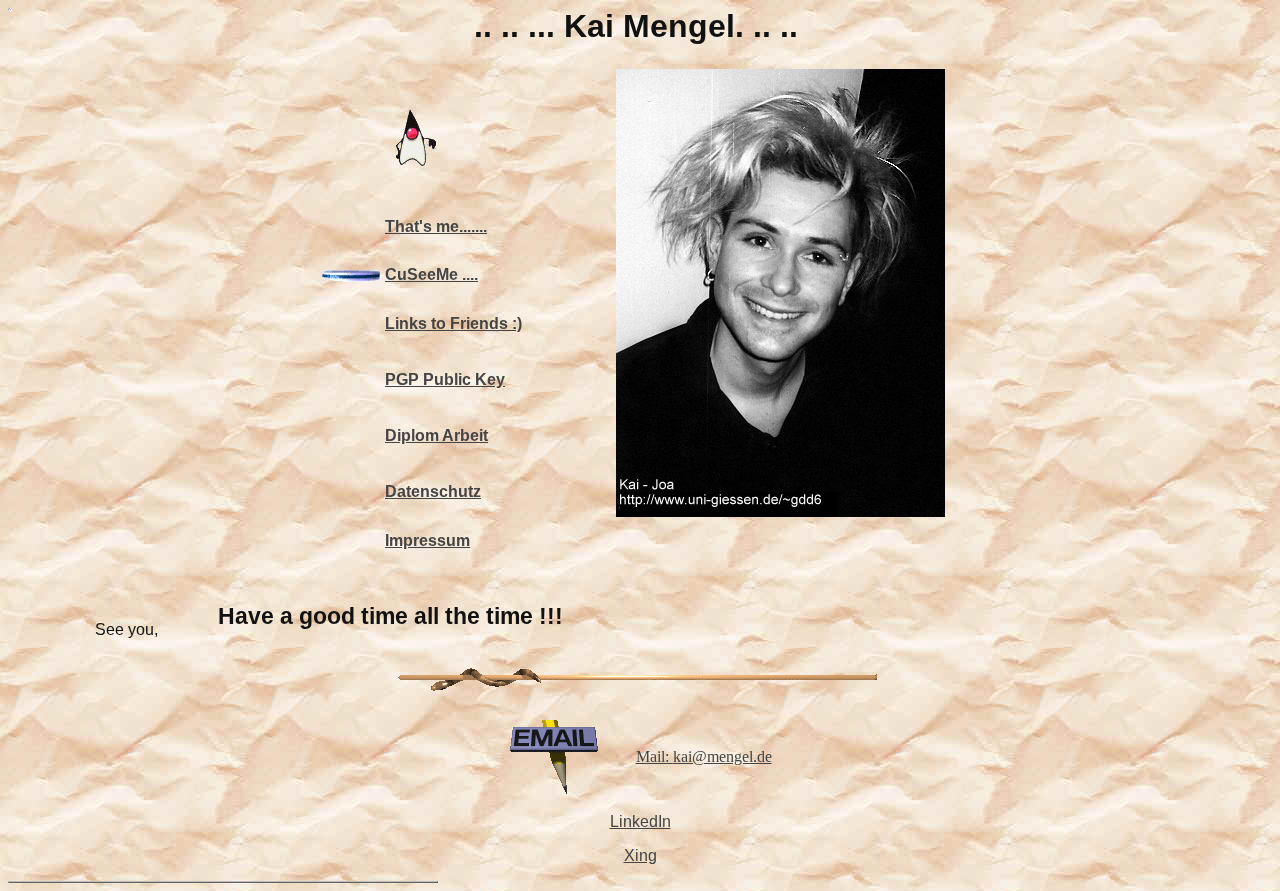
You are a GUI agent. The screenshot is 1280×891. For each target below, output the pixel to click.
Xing (640, 855)
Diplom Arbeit (436, 435)
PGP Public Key (445, 379)
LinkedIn (640, 821)
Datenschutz (433, 491)
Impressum (427, 540)
